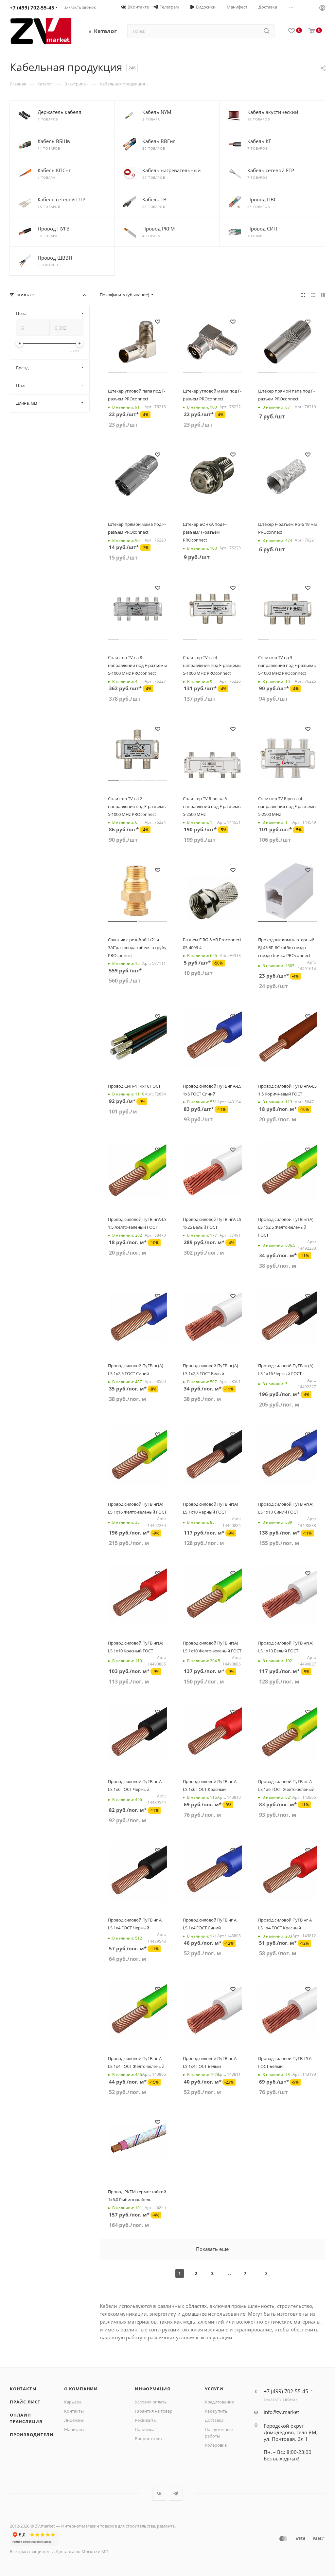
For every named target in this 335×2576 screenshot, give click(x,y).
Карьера (73, 2402)
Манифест (74, 2429)
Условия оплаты (151, 2402)
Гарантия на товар (154, 2411)
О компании (81, 2389)
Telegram (176, 2494)
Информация (153, 2389)
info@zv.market (281, 2412)
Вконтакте (159, 2494)
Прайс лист (25, 2402)
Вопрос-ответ (149, 2438)
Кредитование (219, 2402)
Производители (32, 2435)
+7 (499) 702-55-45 (32, 8)
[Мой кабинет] (322, 9)
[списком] (313, 295)
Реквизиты (146, 2420)
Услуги (214, 2389)
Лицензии (74, 2420)
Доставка (214, 2420)
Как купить (216, 2411)
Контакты (23, 2389)
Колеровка (216, 2445)
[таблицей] (323, 295)
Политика (145, 2429)
